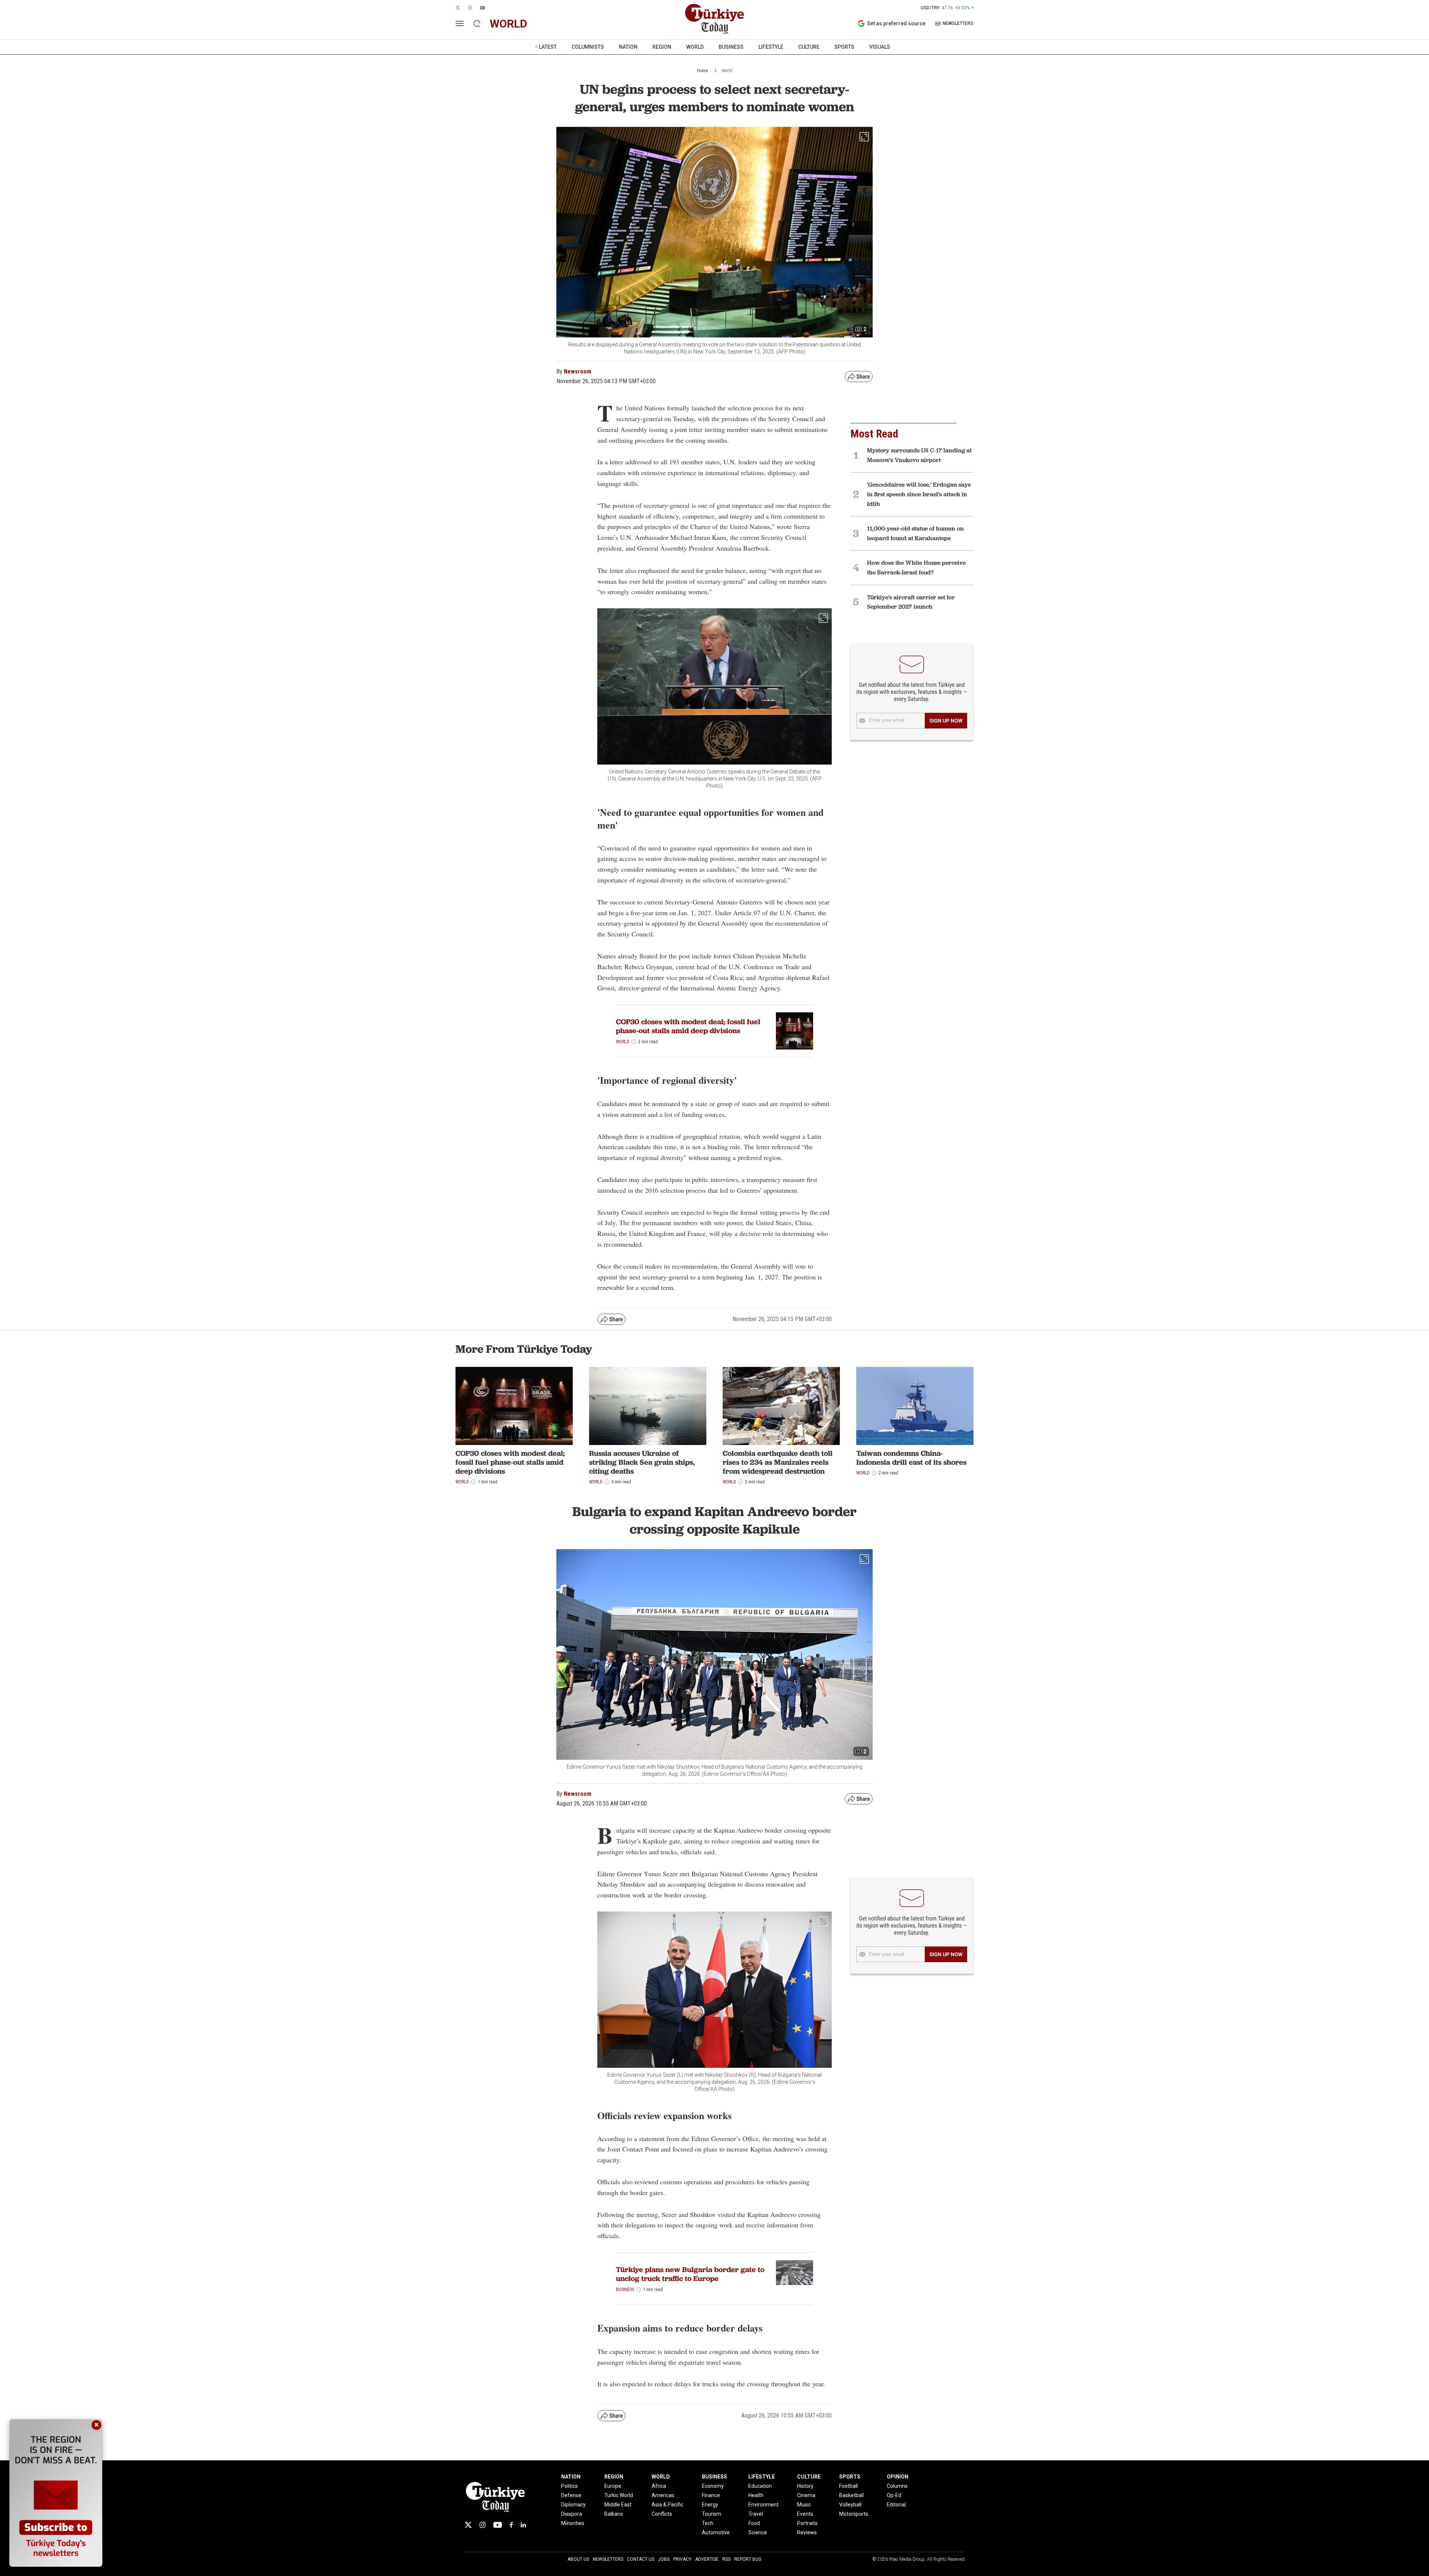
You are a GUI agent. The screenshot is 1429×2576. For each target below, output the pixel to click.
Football (848, 2486)
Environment (763, 2505)
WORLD (695, 47)
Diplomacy (573, 2505)
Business (625, 2290)
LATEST (548, 47)
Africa (659, 2486)
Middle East (618, 2505)
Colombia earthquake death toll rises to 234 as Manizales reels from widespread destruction (778, 1462)
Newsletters (608, 2559)
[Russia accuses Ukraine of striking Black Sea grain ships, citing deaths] (648, 1406)
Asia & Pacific (667, 2505)
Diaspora (572, 2514)
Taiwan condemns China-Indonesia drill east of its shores (911, 1458)
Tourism (712, 2514)
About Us (578, 2559)
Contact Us (641, 2559)
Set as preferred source (896, 23)
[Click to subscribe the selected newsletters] (946, 721)
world (509, 24)
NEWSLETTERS (958, 24)
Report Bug (748, 2559)
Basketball (851, 2495)
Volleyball (850, 2505)
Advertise (707, 2559)
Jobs (664, 2559)
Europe (613, 2486)
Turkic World (619, 2495)
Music (804, 2505)
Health (756, 2495)
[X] (468, 2525)
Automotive (716, 2532)
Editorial (896, 2505)
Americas (663, 2495)
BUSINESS (731, 47)
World (727, 71)
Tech (708, 2523)
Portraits (807, 2523)
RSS (726, 2559)
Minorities (573, 2523)
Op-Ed (894, 2495)
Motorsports (854, 2514)
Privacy (682, 2559)
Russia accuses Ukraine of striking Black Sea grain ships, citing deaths (642, 1462)
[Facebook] (511, 2525)
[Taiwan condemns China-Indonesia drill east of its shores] (915, 1406)
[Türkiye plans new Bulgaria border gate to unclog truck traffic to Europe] (795, 2273)
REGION (662, 47)
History (805, 2486)
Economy (713, 2486)
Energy (710, 2505)
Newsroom (578, 371)
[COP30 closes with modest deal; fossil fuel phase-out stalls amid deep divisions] (795, 1031)
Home (702, 71)
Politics (570, 2486)
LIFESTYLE (771, 47)
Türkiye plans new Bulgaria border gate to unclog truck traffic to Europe (690, 2274)
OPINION (898, 2477)
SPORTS (844, 47)
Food (754, 2523)
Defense (571, 2495)
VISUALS (880, 47)
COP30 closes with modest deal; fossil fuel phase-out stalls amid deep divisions (688, 1026)
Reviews (807, 2532)
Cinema (806, 2495)
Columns (897, 2486)
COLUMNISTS (588, 47)
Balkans (614, 2514)
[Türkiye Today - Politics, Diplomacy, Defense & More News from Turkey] (714, 19)
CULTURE (809, 47)
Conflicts (662, 2514)
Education (760, 2486)
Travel (756, 2514)
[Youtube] (498, 2525)
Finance (711, 2495)
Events (805, 2514)
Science (758, 2532)
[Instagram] (482, 2525)
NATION (628, 47)
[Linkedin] (523, 2525)
